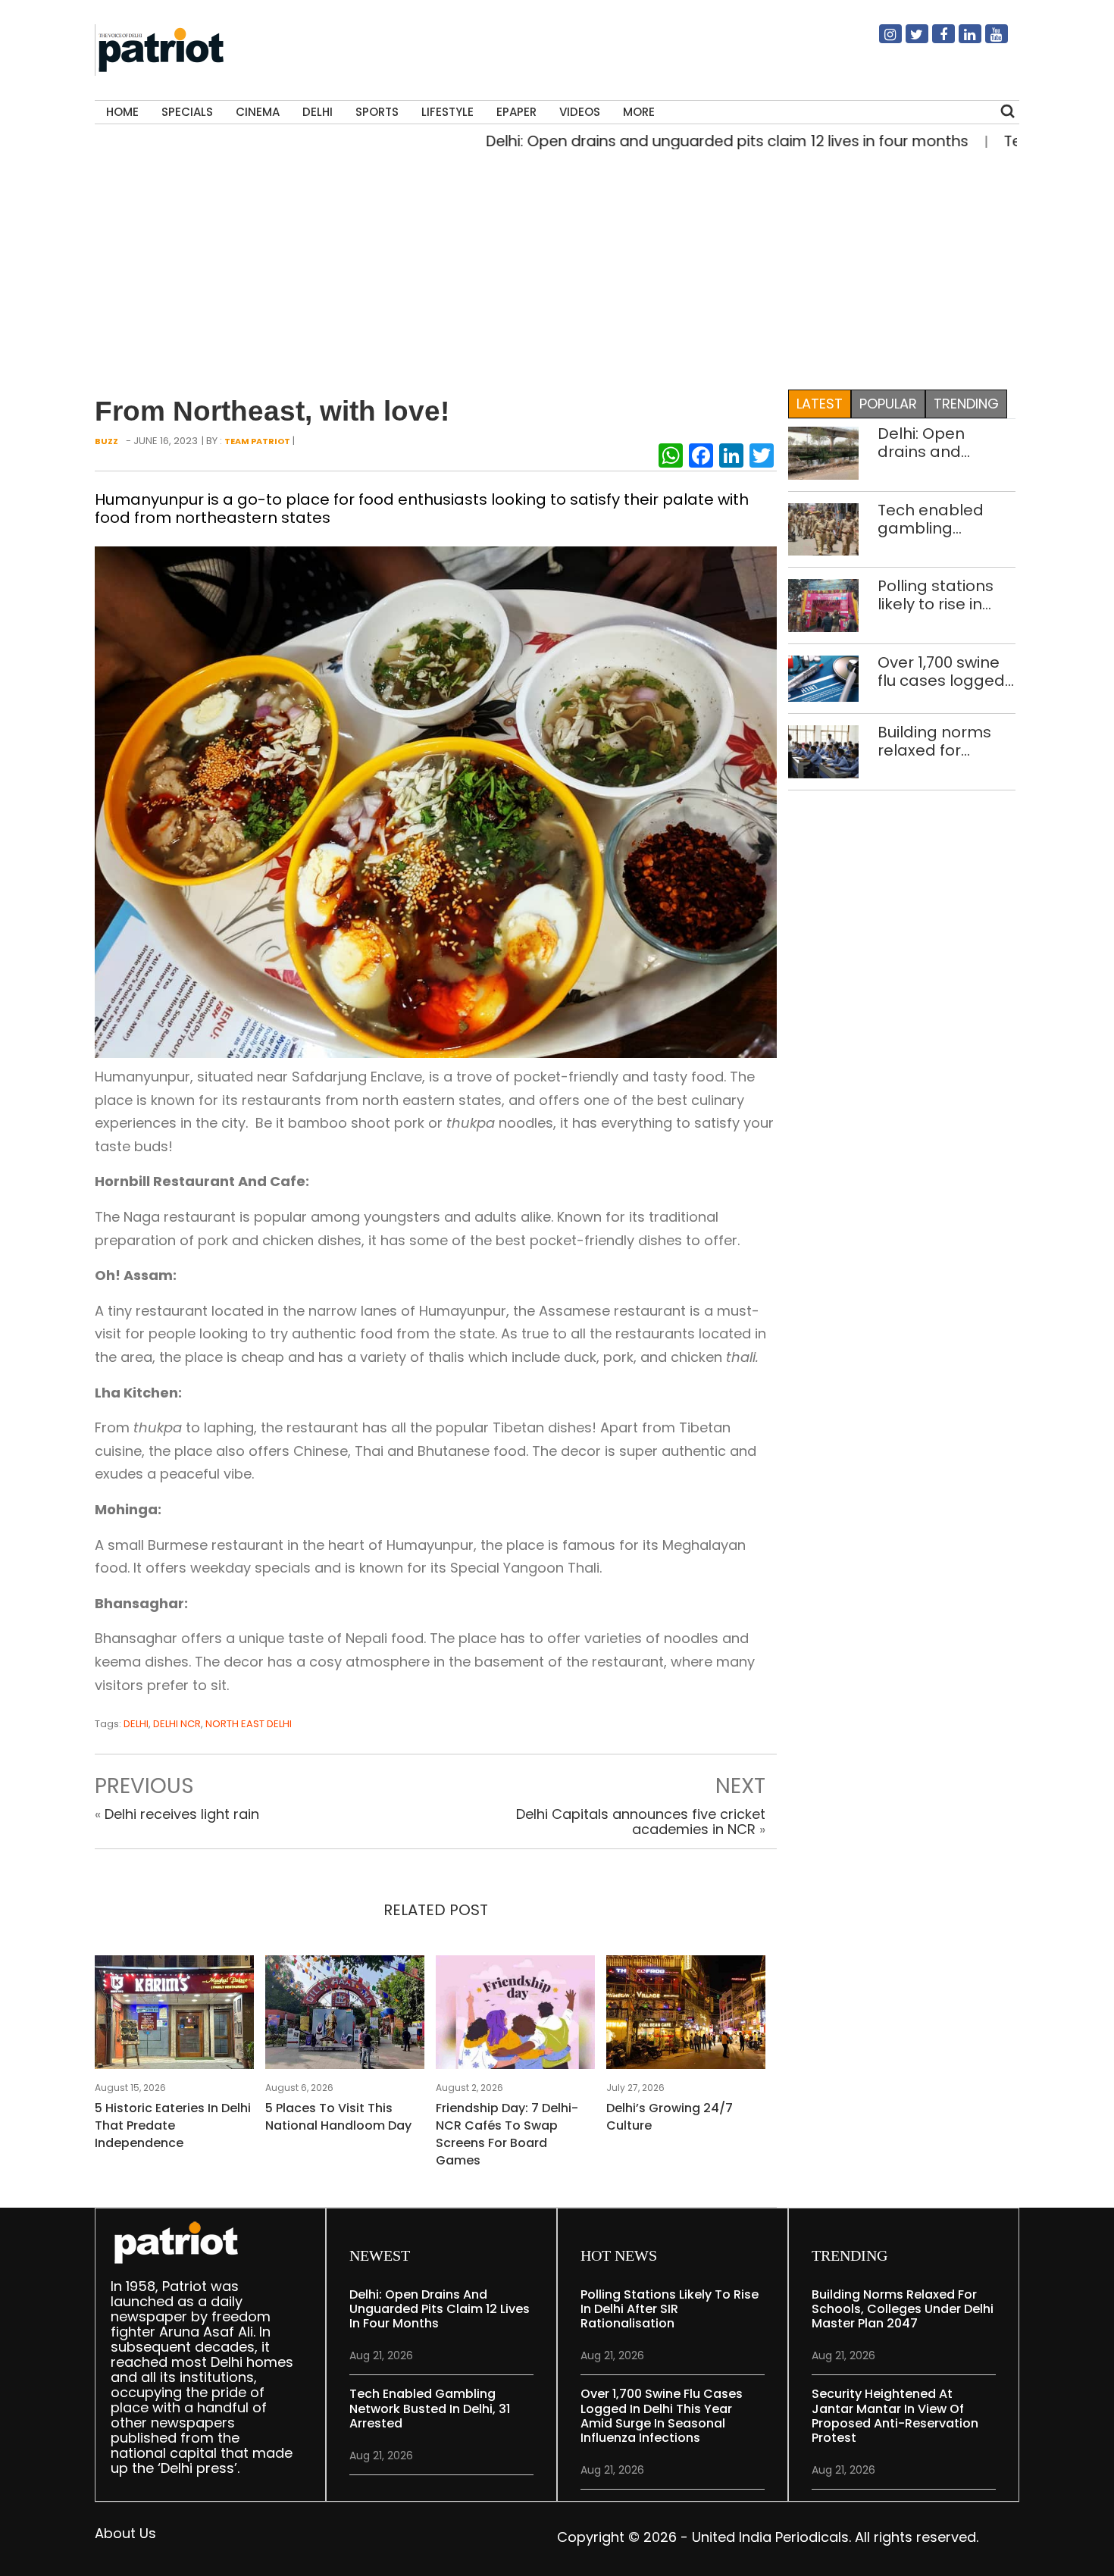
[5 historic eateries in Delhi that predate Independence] (174, 2016)
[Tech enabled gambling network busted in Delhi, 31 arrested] (823, 528)
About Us (125, 2533)
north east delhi (249, 1724)
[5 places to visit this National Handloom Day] (345, 2016)
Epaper (516, 112)
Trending (966, 404)
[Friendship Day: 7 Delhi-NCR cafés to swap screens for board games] (515, 2016)
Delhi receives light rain (182, 1814)
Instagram (881, 40)
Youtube (987, 40)
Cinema (258, 112)
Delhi (318, 112)
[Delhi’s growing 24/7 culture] (686, 2016)
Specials (187, 112)
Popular (888, 404)
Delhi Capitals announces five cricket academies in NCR (641, 1822)
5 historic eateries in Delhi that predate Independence (173, 2125)
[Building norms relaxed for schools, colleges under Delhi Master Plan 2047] (823, 751)
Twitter (908, 40)
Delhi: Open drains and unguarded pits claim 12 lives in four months (670, 141)
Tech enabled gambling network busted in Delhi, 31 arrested (946, 519)
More (639, 112)
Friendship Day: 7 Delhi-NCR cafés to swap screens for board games (507, 2134)
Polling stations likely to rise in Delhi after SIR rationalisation (936, 595)
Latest (820, 404)
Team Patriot (257, 441)
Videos (580, 112)
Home (122, 112)
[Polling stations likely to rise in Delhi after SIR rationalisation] (823, 604)
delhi (136, 1724)
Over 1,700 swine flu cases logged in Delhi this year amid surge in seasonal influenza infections (941, 671)
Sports (377, 112)
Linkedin (961, 40)
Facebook (934, 40)
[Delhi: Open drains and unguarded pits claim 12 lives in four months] (823, 452)
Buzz (106, 441)
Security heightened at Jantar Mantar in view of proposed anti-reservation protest (895, 2416)
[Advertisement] (552, 266)
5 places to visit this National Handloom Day (338, 2117)
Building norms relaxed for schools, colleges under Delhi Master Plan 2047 (943, 741)
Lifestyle (447, 112)
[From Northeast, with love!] (436, 801)
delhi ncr (177, 1724)
